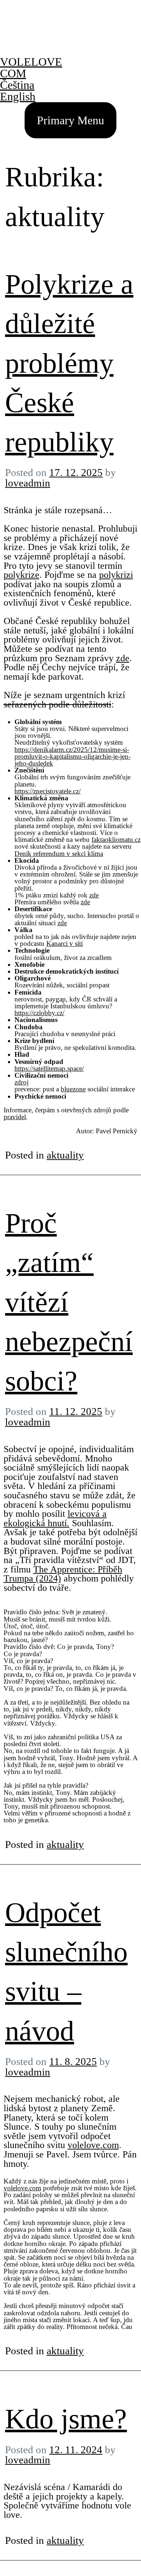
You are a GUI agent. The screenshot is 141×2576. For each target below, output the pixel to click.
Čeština (17, 85)
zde (123, 658)
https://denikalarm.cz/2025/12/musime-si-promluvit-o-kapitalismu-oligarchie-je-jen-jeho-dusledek (72, 756)
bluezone (73, 1089)
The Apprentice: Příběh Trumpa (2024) (63, 1574)
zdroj (22, 1082)
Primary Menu (70, 120)
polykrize (22, 575)
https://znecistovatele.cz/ (48, 791)
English (18, 96)
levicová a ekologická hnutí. (55, 1518)
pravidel (15, 1117)
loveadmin (28, 483)
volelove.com (93, 2145)
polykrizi (116, 575)
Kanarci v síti (65, 943)
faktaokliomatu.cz (116, 839)
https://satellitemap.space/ (49, 1068)
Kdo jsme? (66, 2419)
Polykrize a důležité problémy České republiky (69, 363)
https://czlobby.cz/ (39, 1013)
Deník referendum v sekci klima (59, 854)
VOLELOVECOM (31, 68)
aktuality (65, 1155)
